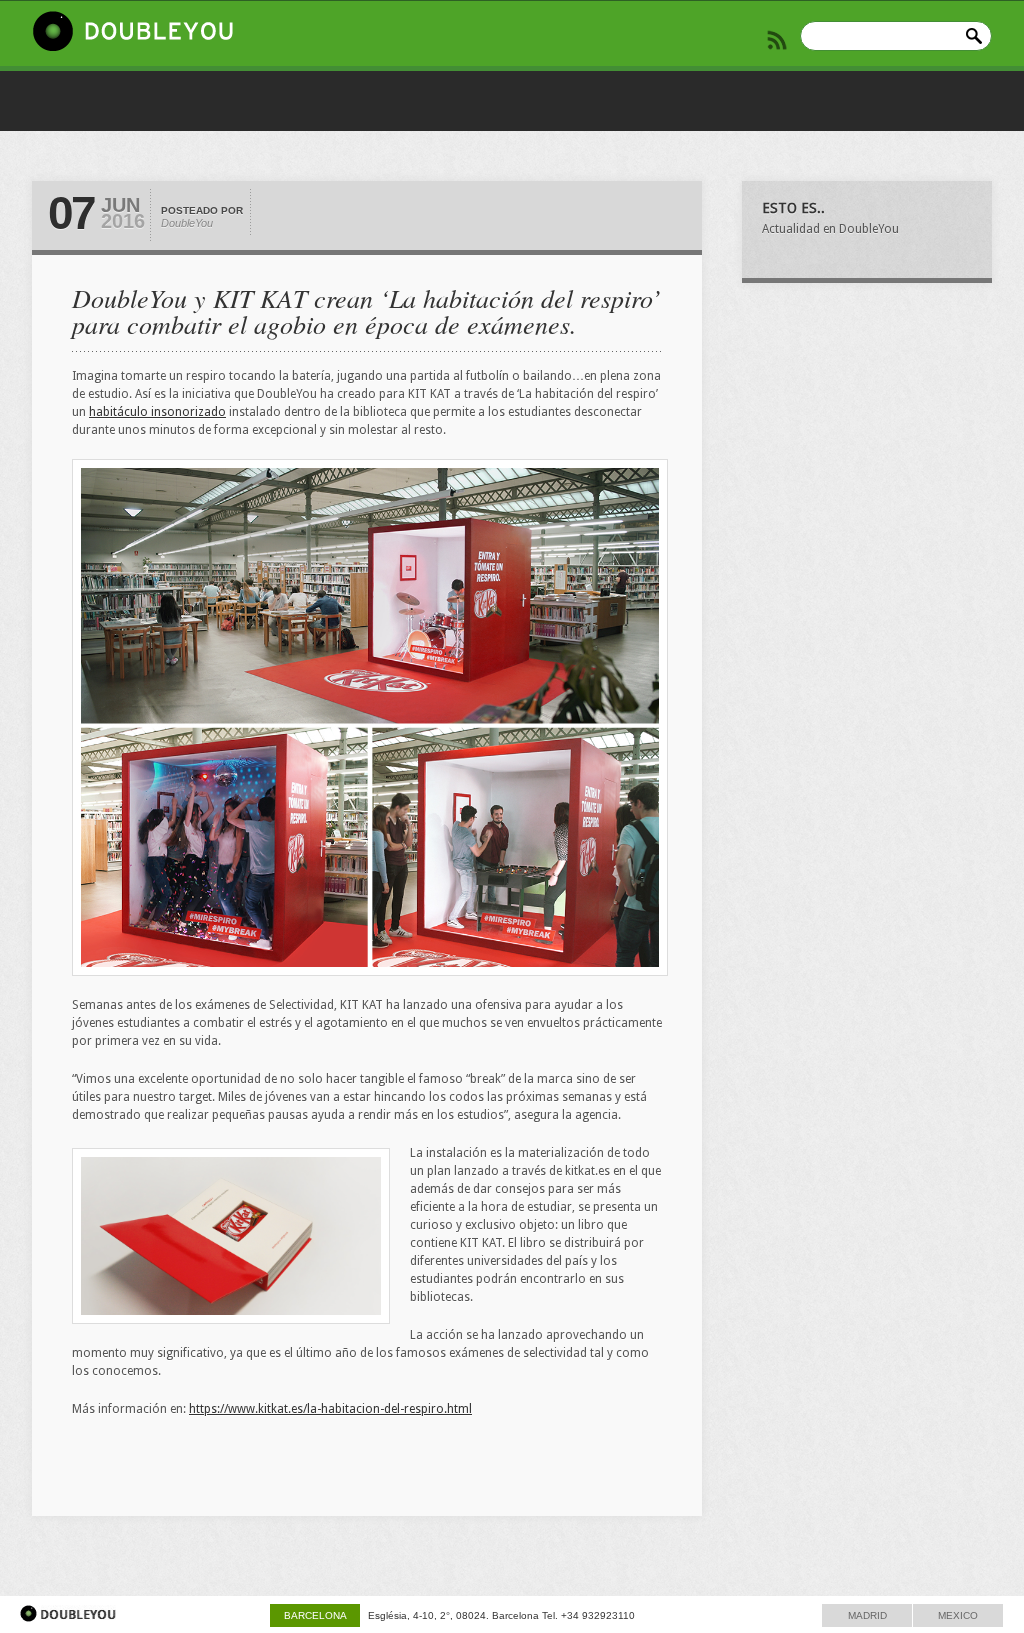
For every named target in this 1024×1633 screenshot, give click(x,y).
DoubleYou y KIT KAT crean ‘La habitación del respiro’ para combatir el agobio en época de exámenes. (366, 310)
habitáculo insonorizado (157, 412)
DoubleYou (187, 223)
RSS (777, 40)
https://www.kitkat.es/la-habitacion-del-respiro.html (330, 1409)
